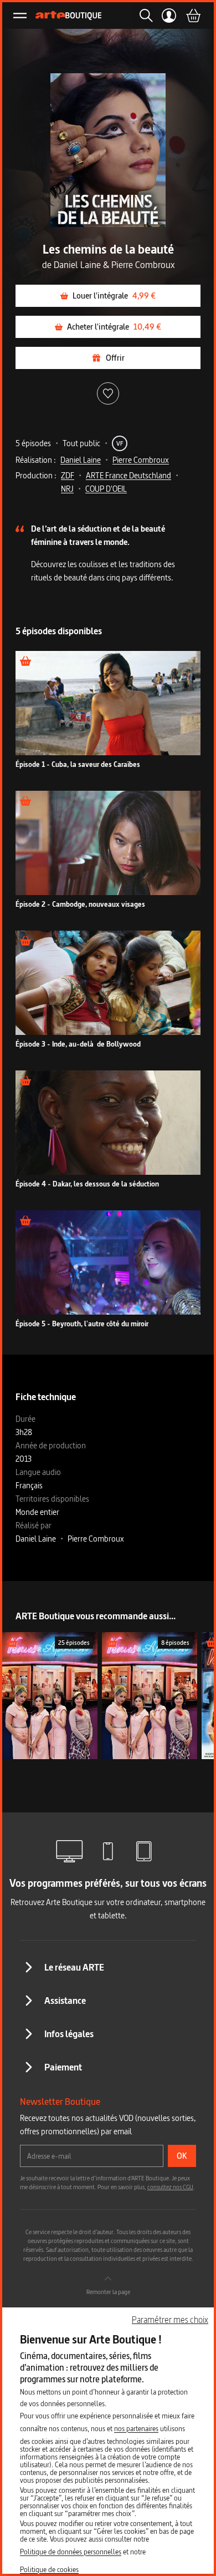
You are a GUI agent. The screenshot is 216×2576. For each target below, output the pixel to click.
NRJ (67, 489)
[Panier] (193, 16)
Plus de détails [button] (108, 709)
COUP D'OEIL (106, 489)
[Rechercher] (143, 16)
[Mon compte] (169, 16)
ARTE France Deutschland (128, 475)
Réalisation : (36, 460)
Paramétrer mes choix (170, 2320)
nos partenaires (136, 2428)
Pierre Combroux (141, 460)
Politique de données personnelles (71, 2552)
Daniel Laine (81, 460)
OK (182, 2156)
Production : (36, 475)
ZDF (68, 475)
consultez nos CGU (170, 2187)
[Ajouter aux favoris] (108, 393)
